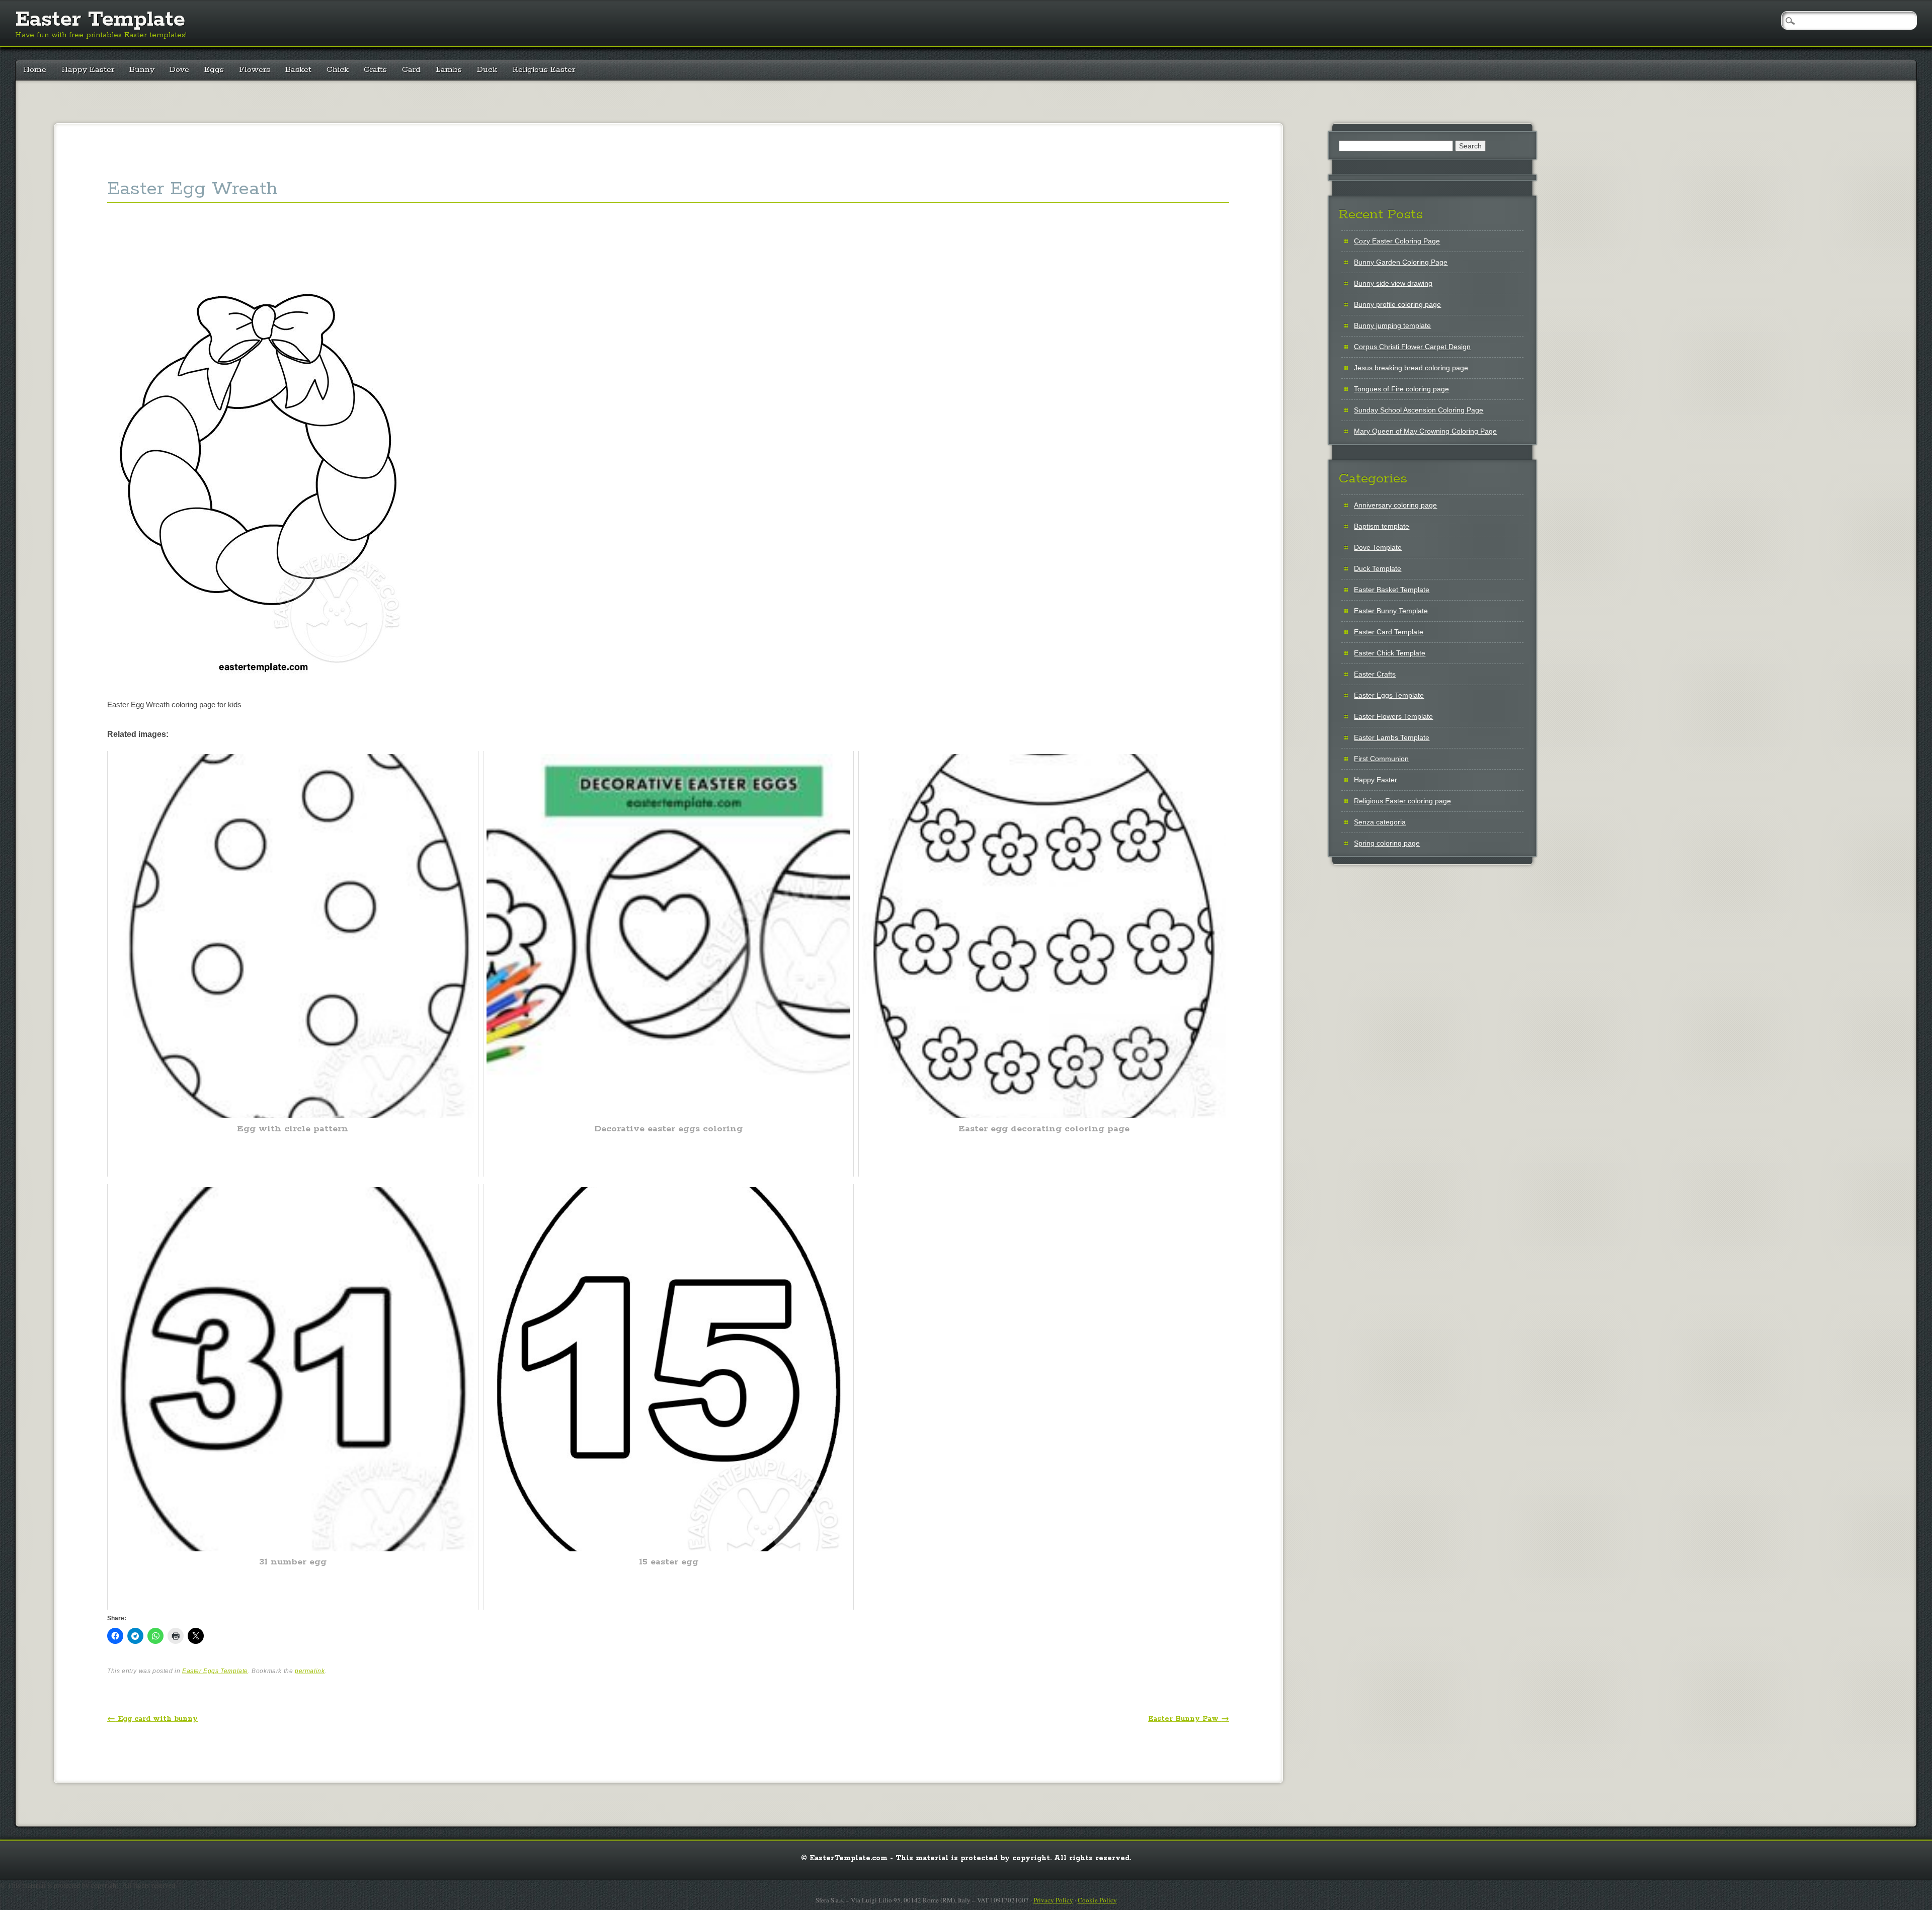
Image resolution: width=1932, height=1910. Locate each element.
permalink (310, 1671)
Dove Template (1378, 547)
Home (35, 70)
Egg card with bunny (152, 1719)
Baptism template (1382, 526)
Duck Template (1378, 568)
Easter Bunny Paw (1189, 1719)
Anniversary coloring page (1395, 505)
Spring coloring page (1387, 843)
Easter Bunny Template (1391, 611)
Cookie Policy (1097, 1900)
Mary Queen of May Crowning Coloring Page (1425, 431)
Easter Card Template (1389, 632)
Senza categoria (1380, 822)
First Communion (1381, 759)
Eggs (214, 70)
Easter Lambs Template (1392, 737)
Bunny (142, 70)
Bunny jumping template (1392, 325)
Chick (338, 70)
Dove (179, 70)
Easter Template (100, 20)
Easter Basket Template (1392, 590)
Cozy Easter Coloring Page (1397, 241)
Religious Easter (544, 70)
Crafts (375, 70)
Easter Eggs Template (215, 1671)
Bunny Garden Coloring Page (1401, 262)
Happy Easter (88, 70)
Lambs (449, 70)
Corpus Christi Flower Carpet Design (1412, 347)
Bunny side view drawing (1393, 283)
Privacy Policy (1053, 1900)
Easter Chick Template (1390, 653)
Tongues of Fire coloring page (1401, 389)
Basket (298, 70)
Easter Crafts (1375, 674)
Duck (487, 70)
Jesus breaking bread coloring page (1411, 368)
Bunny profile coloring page (1397, 304)
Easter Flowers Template (1393, 716)
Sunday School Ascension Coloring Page (1419, 410)
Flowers (255, 70)
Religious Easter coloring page (1402, 801)
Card (411, 70)
